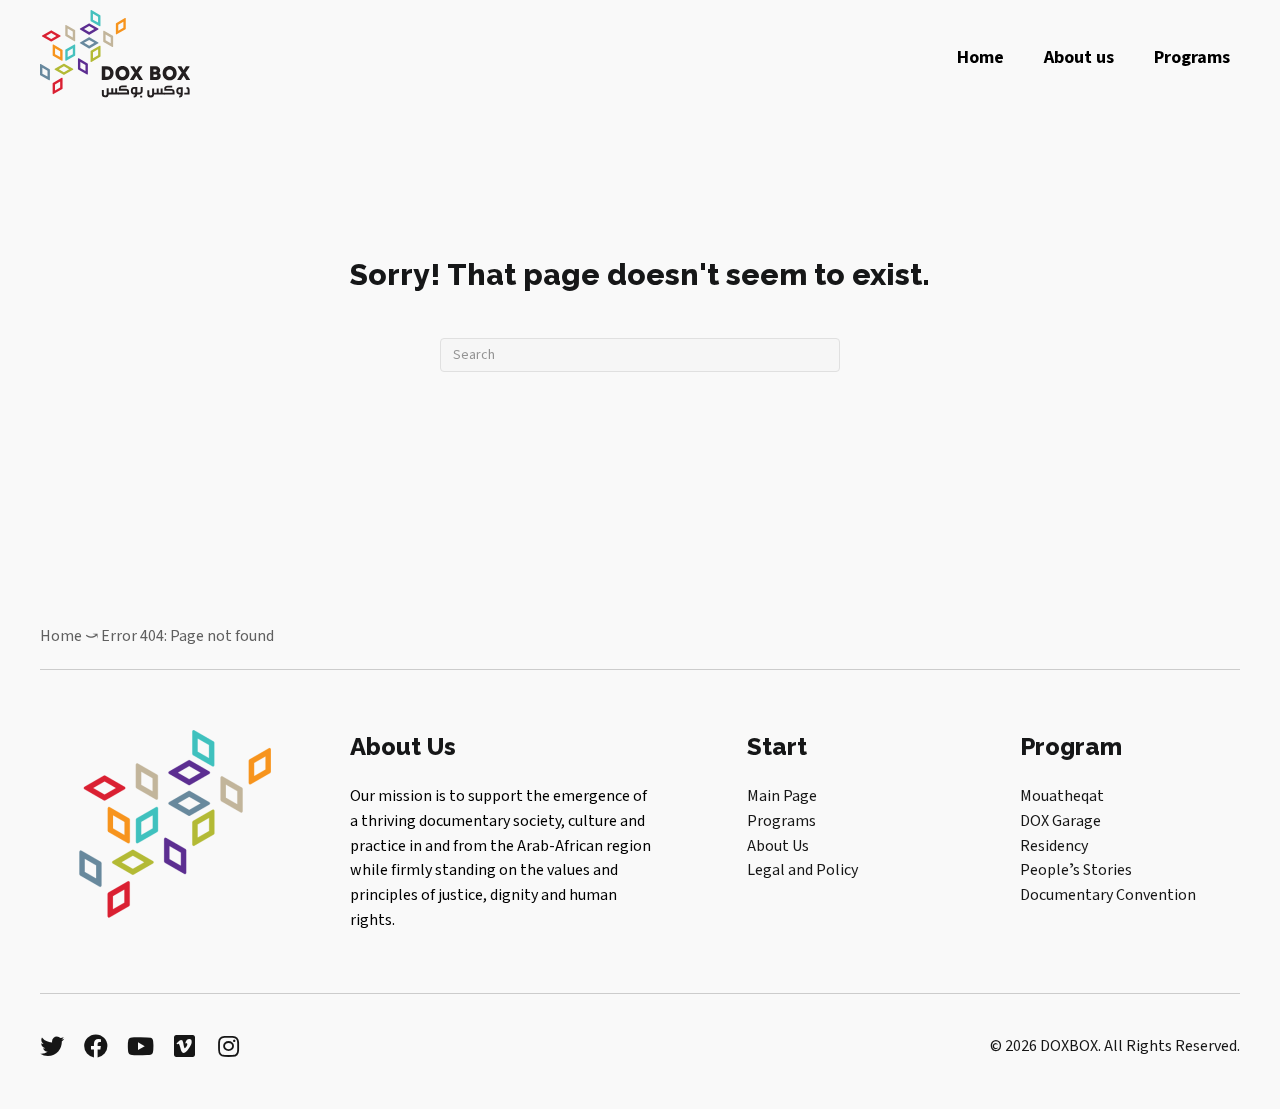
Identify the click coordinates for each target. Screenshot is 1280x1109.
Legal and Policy (802, 870)
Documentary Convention (1108, 895)
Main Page (782, 796)
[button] (52, 1046)
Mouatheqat (1062, 796)
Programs (781, 821)
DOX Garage (1060, 821)
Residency (1054, 846)
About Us (778, 846)
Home (61, 636)
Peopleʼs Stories (1076, 870)
